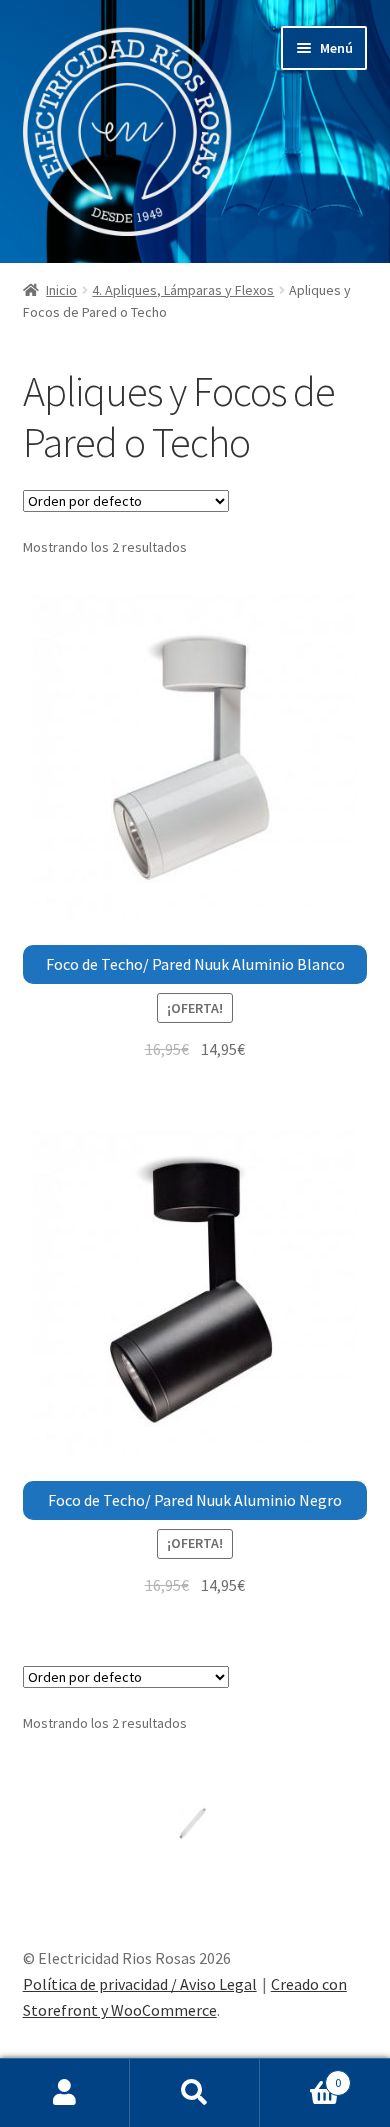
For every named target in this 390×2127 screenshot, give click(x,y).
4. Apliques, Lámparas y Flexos (183, 290)
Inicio (61, 290)
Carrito (300, 2075)
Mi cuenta (65, 2093)
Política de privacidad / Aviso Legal (140, 1984)
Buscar (195, 2093)
